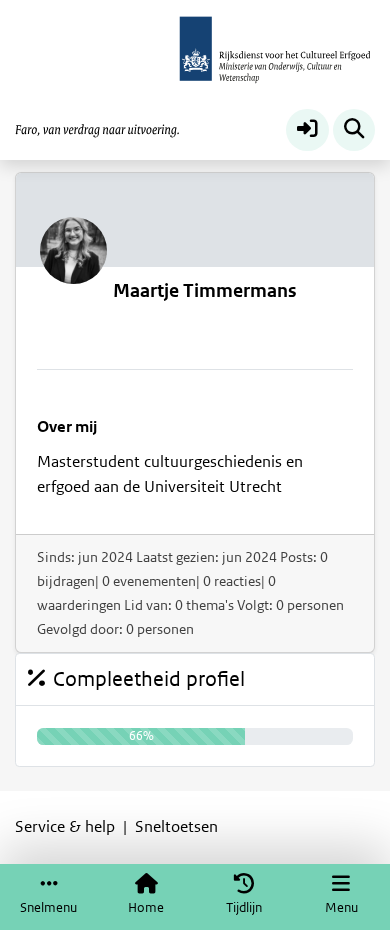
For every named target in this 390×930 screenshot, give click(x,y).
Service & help (65, 827)
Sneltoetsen (176, 827)
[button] (307, 130)
